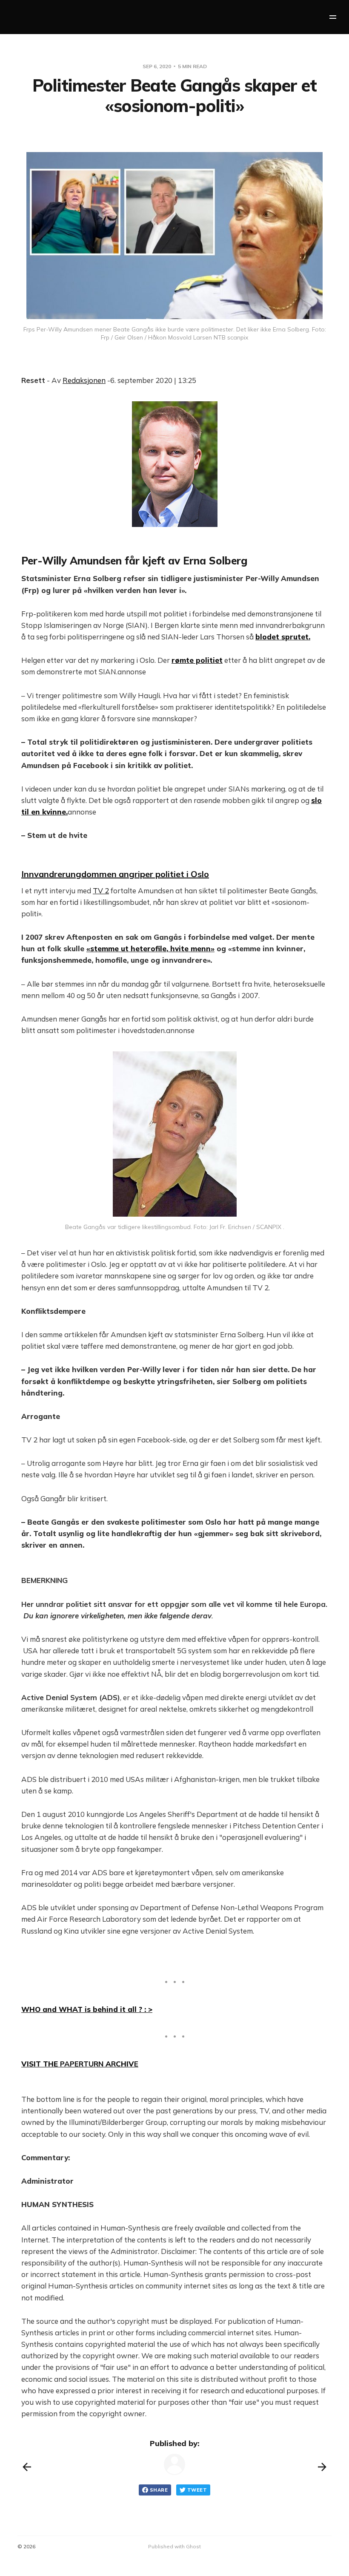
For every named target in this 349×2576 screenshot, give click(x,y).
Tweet (197, 2490)
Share (159, 2490)
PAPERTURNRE (80, 2064)
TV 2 (101, 891)
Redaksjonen (84, 380)
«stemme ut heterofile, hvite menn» (150, 948)
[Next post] (322, 2467)
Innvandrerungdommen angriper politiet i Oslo (115, 874)
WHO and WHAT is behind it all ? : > (87, 2009)
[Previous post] (27, 2467)
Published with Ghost (174, 2546)
